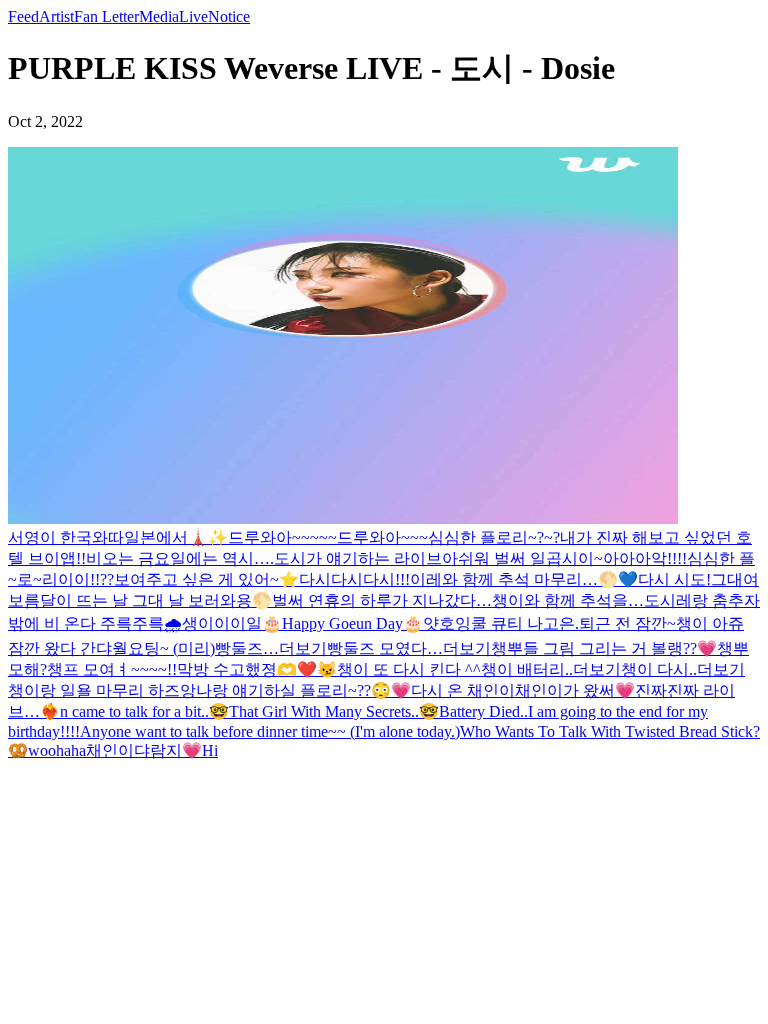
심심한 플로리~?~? (494, 537)
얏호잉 (447, 623)
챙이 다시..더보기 (683, 669)
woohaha (57, 750)
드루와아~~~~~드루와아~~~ (328, 537)
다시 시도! (674, 579)
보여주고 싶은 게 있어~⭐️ (206, 579)
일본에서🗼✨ (176, 537)
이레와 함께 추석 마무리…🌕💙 (524, 579)
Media (159, 16)
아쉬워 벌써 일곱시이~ (522, 558)
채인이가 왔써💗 (575, 690)
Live (193, 16)
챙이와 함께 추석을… (568, 600)
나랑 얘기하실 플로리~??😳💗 (303, 690)
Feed (23, 16)
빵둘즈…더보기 (271, 648)
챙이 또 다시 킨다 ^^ (409, 669)
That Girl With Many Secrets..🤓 (334, 711)
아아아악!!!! (645, 558)
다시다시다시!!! (354, 579)
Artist (56, 16)
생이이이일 (222, 623)
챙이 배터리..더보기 (551, 669)
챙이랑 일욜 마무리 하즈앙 (102, 690)
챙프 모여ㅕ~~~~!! (112, 669)
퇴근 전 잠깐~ (627, 623)
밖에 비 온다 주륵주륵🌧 (95, 623)
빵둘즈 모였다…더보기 (409, 648)
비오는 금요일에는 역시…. (180, 558)
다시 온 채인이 (463, 690)
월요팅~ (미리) (163, 648)
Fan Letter (106, 16)
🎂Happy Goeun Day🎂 (342, 623)
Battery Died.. (483, 711)
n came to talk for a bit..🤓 (144, 711)
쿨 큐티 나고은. (525, 623)
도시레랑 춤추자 (702, 600)
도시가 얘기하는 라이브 (358, 558)
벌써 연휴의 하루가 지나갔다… (382, 600)
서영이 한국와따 (66, 537)
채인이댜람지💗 (144, 750)
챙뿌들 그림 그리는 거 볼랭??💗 (604, 648)
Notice (229, 16)
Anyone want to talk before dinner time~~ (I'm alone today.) (270, 731)
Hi (210, 750)
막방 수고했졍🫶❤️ (247, 669)
